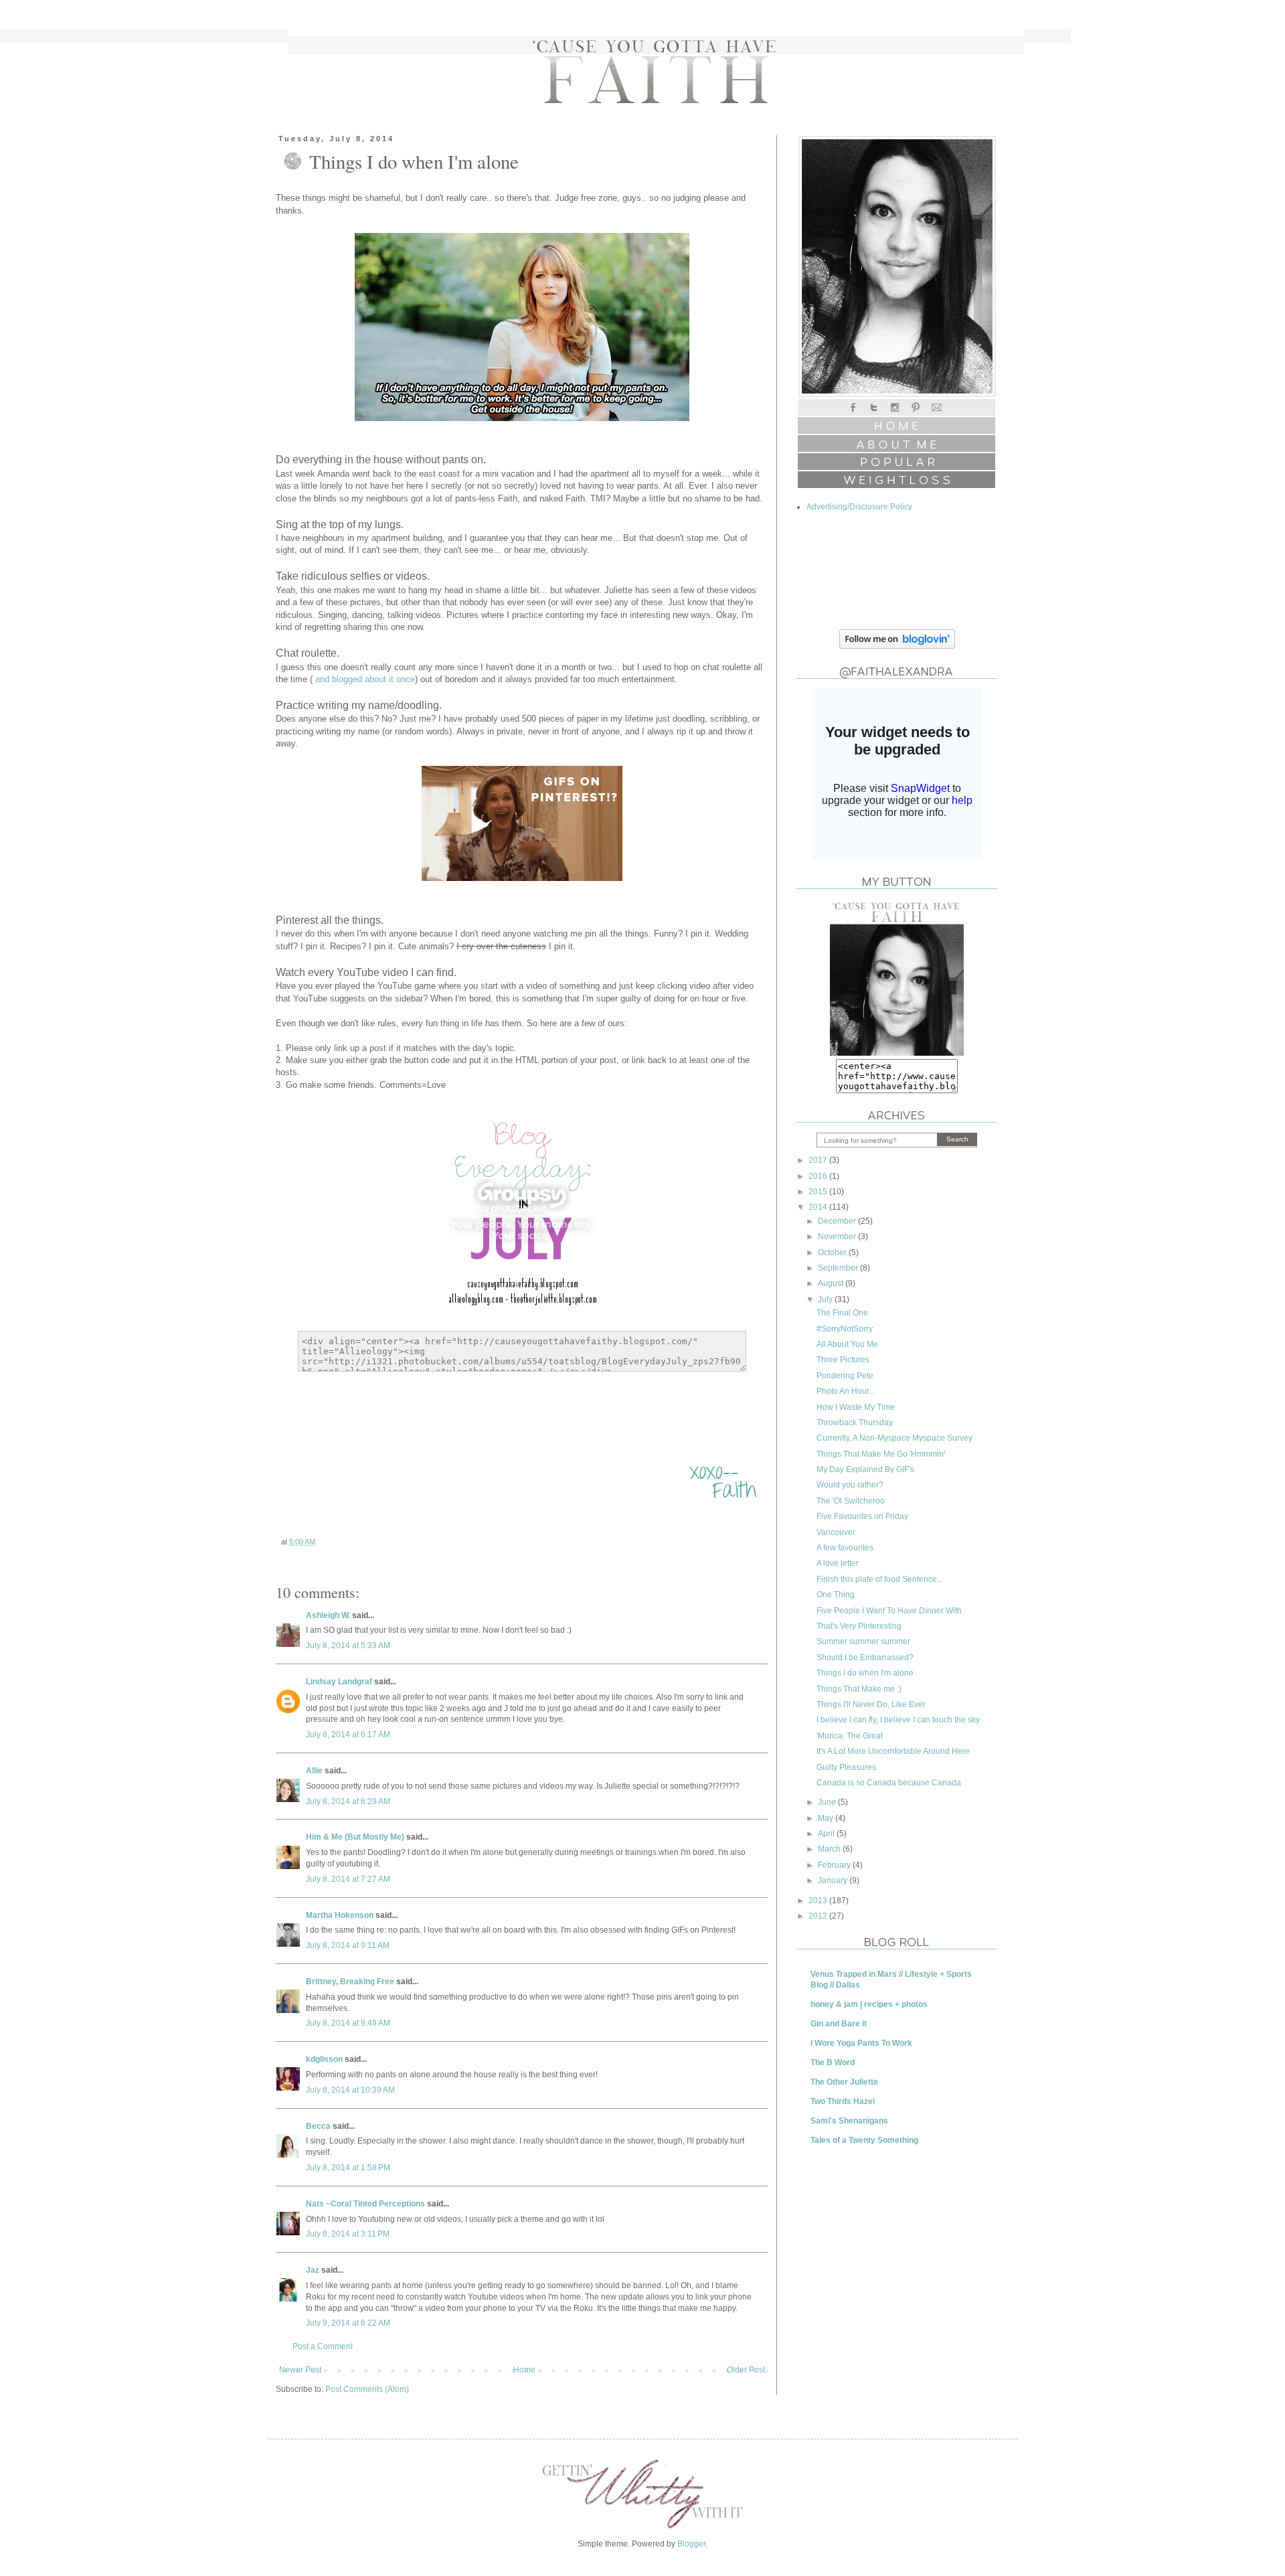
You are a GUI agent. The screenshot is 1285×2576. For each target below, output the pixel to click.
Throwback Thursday (855, 1423)
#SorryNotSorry (845, 1329)
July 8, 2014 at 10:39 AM (350, 2090)
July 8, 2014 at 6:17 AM (348, 1735)
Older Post (746, 2370)
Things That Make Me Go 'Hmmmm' (881, 1454)
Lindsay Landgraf (339, 1682)
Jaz (313, 2270)
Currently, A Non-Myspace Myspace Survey (894, 1438)
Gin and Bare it (839, 2024)
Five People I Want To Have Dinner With (889, 1611)
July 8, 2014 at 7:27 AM (348, 1879)
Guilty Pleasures (846, 1767)
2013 (819, 1901)
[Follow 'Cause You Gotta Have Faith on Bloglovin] (897, 646)
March (830, 1849)
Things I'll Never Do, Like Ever (871, 1704)
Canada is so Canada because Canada (889, 1783)
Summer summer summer (863, 1641)
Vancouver (836, 1532)
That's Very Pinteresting (859, 1626)
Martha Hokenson (340, 1915)
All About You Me (847, 1344)
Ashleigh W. (328, 1615)
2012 (819, 1916)
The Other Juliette (844, 2082)
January (834, 1880)
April (827, 1834)
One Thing (836, 1595)
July (826, 1299)
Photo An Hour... (846, 1391)
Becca (318, 2126)
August (832, 1283)
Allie (314, 1771)
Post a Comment (323, 2346)
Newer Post (300, 2370)
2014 (819, 1207)
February (835, 1865)
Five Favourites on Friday (862, 1516)
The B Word (833, 2063)
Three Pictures (843, 1360)
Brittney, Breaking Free (350, 1982)
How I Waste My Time (856, 1407)
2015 (819, 1192)
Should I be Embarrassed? (865, 1658)
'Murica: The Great (850, 1736)
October (833, 1253)
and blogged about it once (364, 679)
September (839, 1268)
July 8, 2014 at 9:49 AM (348, 2023)
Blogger (691, 2544)
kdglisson (324, 2059)
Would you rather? (850, 1485)
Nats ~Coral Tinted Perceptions (365, 2204)
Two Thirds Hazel (843, 2101)
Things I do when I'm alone (865, 1673)
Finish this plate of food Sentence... (880, 1579)
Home (524, 2370)
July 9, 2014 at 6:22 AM (348, 2323)
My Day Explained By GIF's (865, 1469)
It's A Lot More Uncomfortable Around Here (893, 1751)
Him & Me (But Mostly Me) (355, 1837)
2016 (819, 1176)
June (828, 1802)
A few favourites (845, 1548)
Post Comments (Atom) (367, 2389)
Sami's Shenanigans (849, 2121)
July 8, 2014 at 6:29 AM (348, 1801)
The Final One (842, 1313)
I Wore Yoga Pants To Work (861, 2043)
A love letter (838, 1563)
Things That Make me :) (859, 1689)
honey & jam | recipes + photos (869, 2004)
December (838, 1221)
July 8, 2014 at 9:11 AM (348, 1945)
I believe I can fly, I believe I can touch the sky (898, 1720)
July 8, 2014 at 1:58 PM (348, 2168)
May (827, 1818)
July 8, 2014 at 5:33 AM (348, 1645)
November (838, 1236)
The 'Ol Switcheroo (851, 1501)
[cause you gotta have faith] (897, 1053)
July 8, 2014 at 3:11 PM (348, 2234)
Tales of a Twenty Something (864, 2140)
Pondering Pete (845, 1376)
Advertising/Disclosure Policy (859, 507)
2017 (819, 1160)
